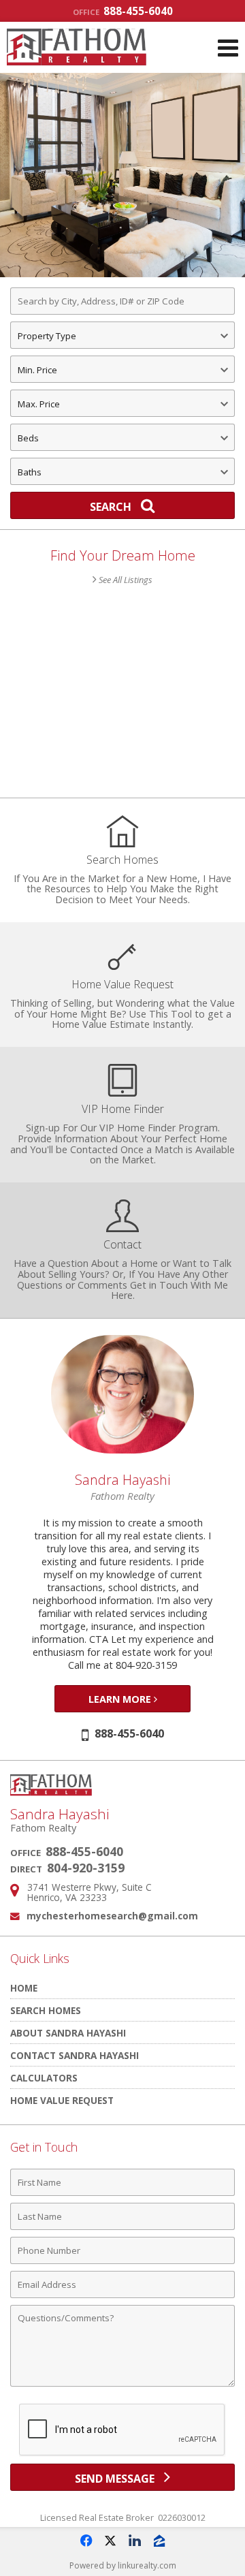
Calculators (44, 2078)
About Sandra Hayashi (68, 2033)
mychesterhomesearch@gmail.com (112, 1916)
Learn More (121, 1699)
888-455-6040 (123, 11)
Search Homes (46, 2010)
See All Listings (125, 580)
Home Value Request (62, 2100)
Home (24, 1988)
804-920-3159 (86, 1868)
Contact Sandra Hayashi (75, 2055)
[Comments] (122, 2386)
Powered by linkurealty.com (123, 2565)
